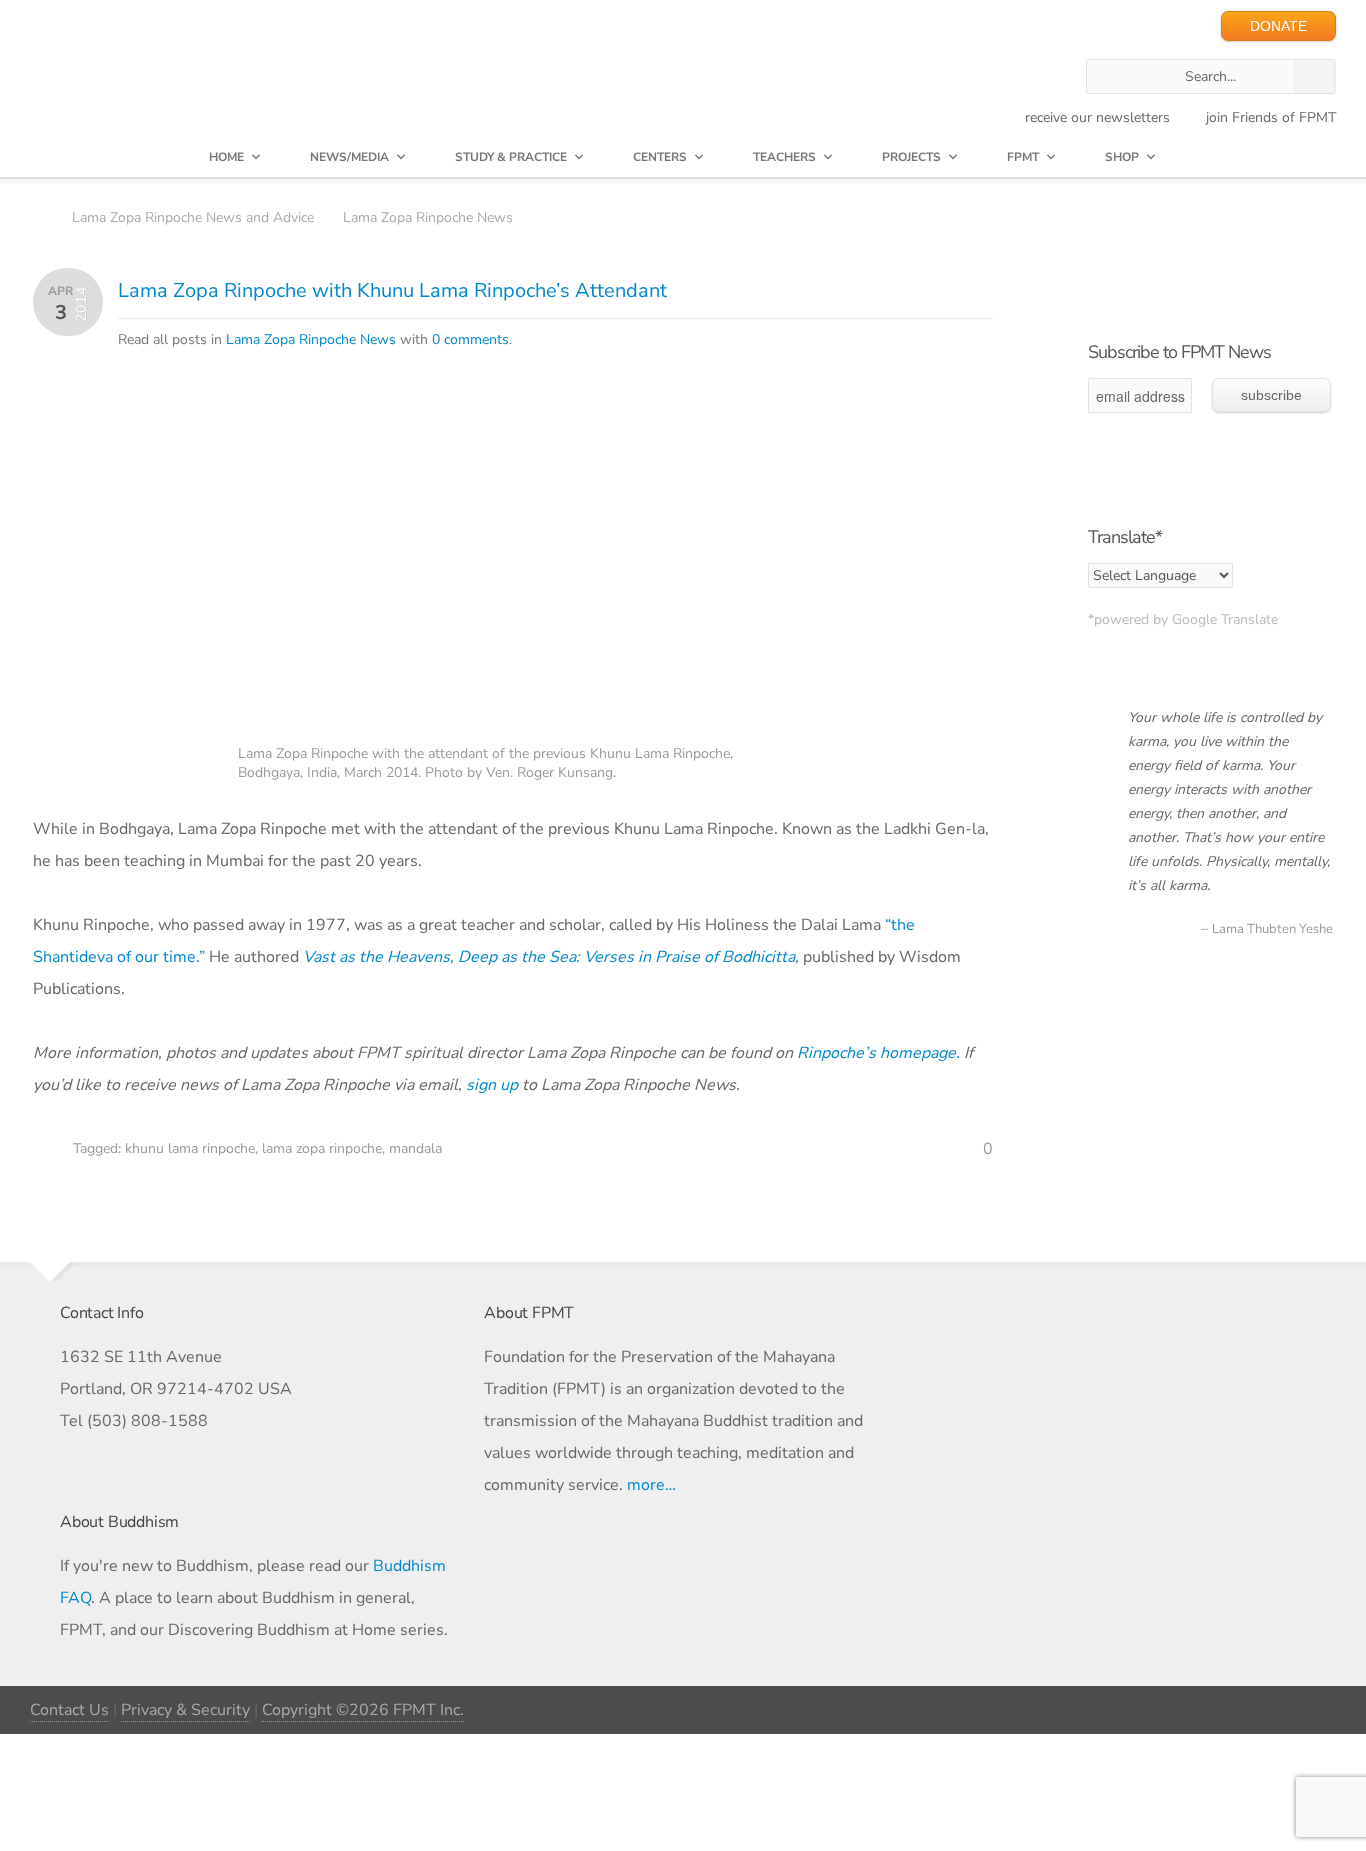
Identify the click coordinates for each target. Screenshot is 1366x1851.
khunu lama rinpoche (190, 1148)
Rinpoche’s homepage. (878, 1053)
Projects (911, 157)
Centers (660, 157)
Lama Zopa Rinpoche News (428, 217)
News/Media (349, 157)
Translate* (1125, 537)
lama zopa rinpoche (322, 1148)
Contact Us (69, 1710)
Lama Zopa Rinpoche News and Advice (193, 217)
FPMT (1023, 157)
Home (226, 157)
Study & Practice (511, 157)
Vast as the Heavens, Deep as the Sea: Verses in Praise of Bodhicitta (549, 957)
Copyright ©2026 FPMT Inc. (363, 1710)
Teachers (784, 157)
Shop (1122, 157)
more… (651, 1485)
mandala (415, 1148)
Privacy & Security (185, 1710)
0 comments (470, 339)
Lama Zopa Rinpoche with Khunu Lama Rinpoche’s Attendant (392, 290)
